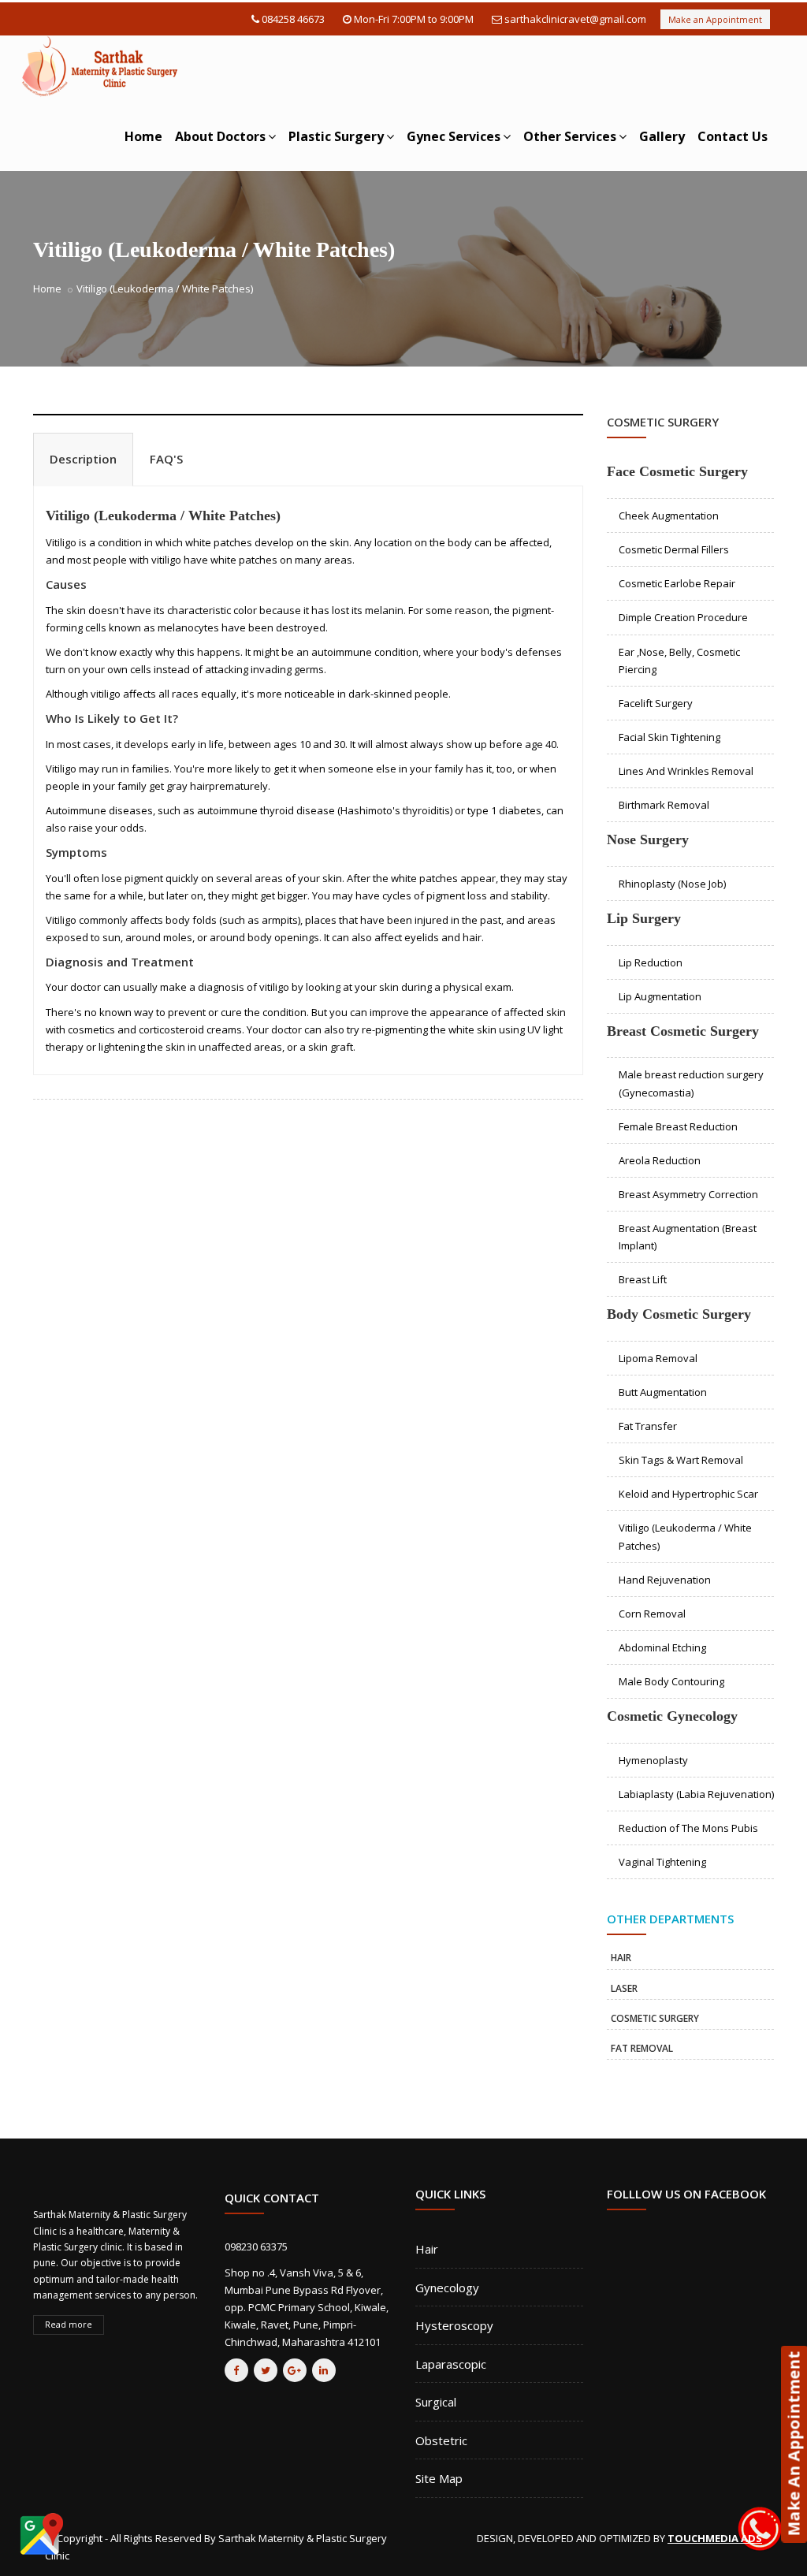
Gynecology (447, 2288)
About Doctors (220, 136)
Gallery (662, 136)
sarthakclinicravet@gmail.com (575, 19)
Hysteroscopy (454, 2325)
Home (143, 136)
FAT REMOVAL (642, 2048)
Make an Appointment (715, 19)
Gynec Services (454, 136)
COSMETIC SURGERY (655, 2018)
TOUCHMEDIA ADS (715, 2538)
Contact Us (733, 136)
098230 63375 (256, 2247)
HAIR (621, 1958)
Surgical (436, 2402)
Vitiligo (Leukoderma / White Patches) (163, 516)
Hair (427, 2249)
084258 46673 (293, 19)
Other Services (570, 136)
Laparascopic (451, 2364)
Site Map (439, 2478)
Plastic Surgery (336, 136)
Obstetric (441, 2440)
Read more (69, 2324)
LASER (624, 1988)
